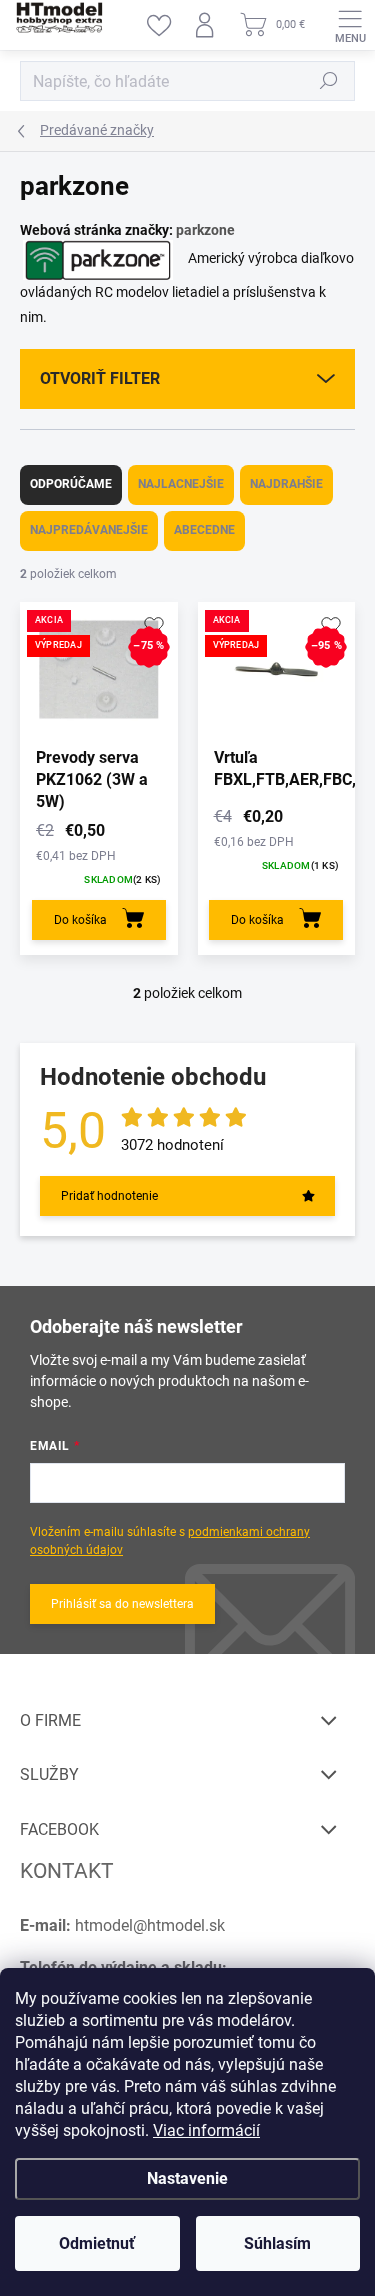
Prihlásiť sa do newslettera (122, 1604)
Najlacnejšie (181, 484)
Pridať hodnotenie (109, 1196)
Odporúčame (71, 484)
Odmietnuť (97, 2243)
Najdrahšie (286, 484)
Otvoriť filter (100, 378)
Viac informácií (206, 2130)
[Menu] (350, 25)
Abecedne (204, 530)
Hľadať (329, 81)
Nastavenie (187, 2178)
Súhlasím (277, 2243)
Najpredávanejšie (89, 530)
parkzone (205, 230)
